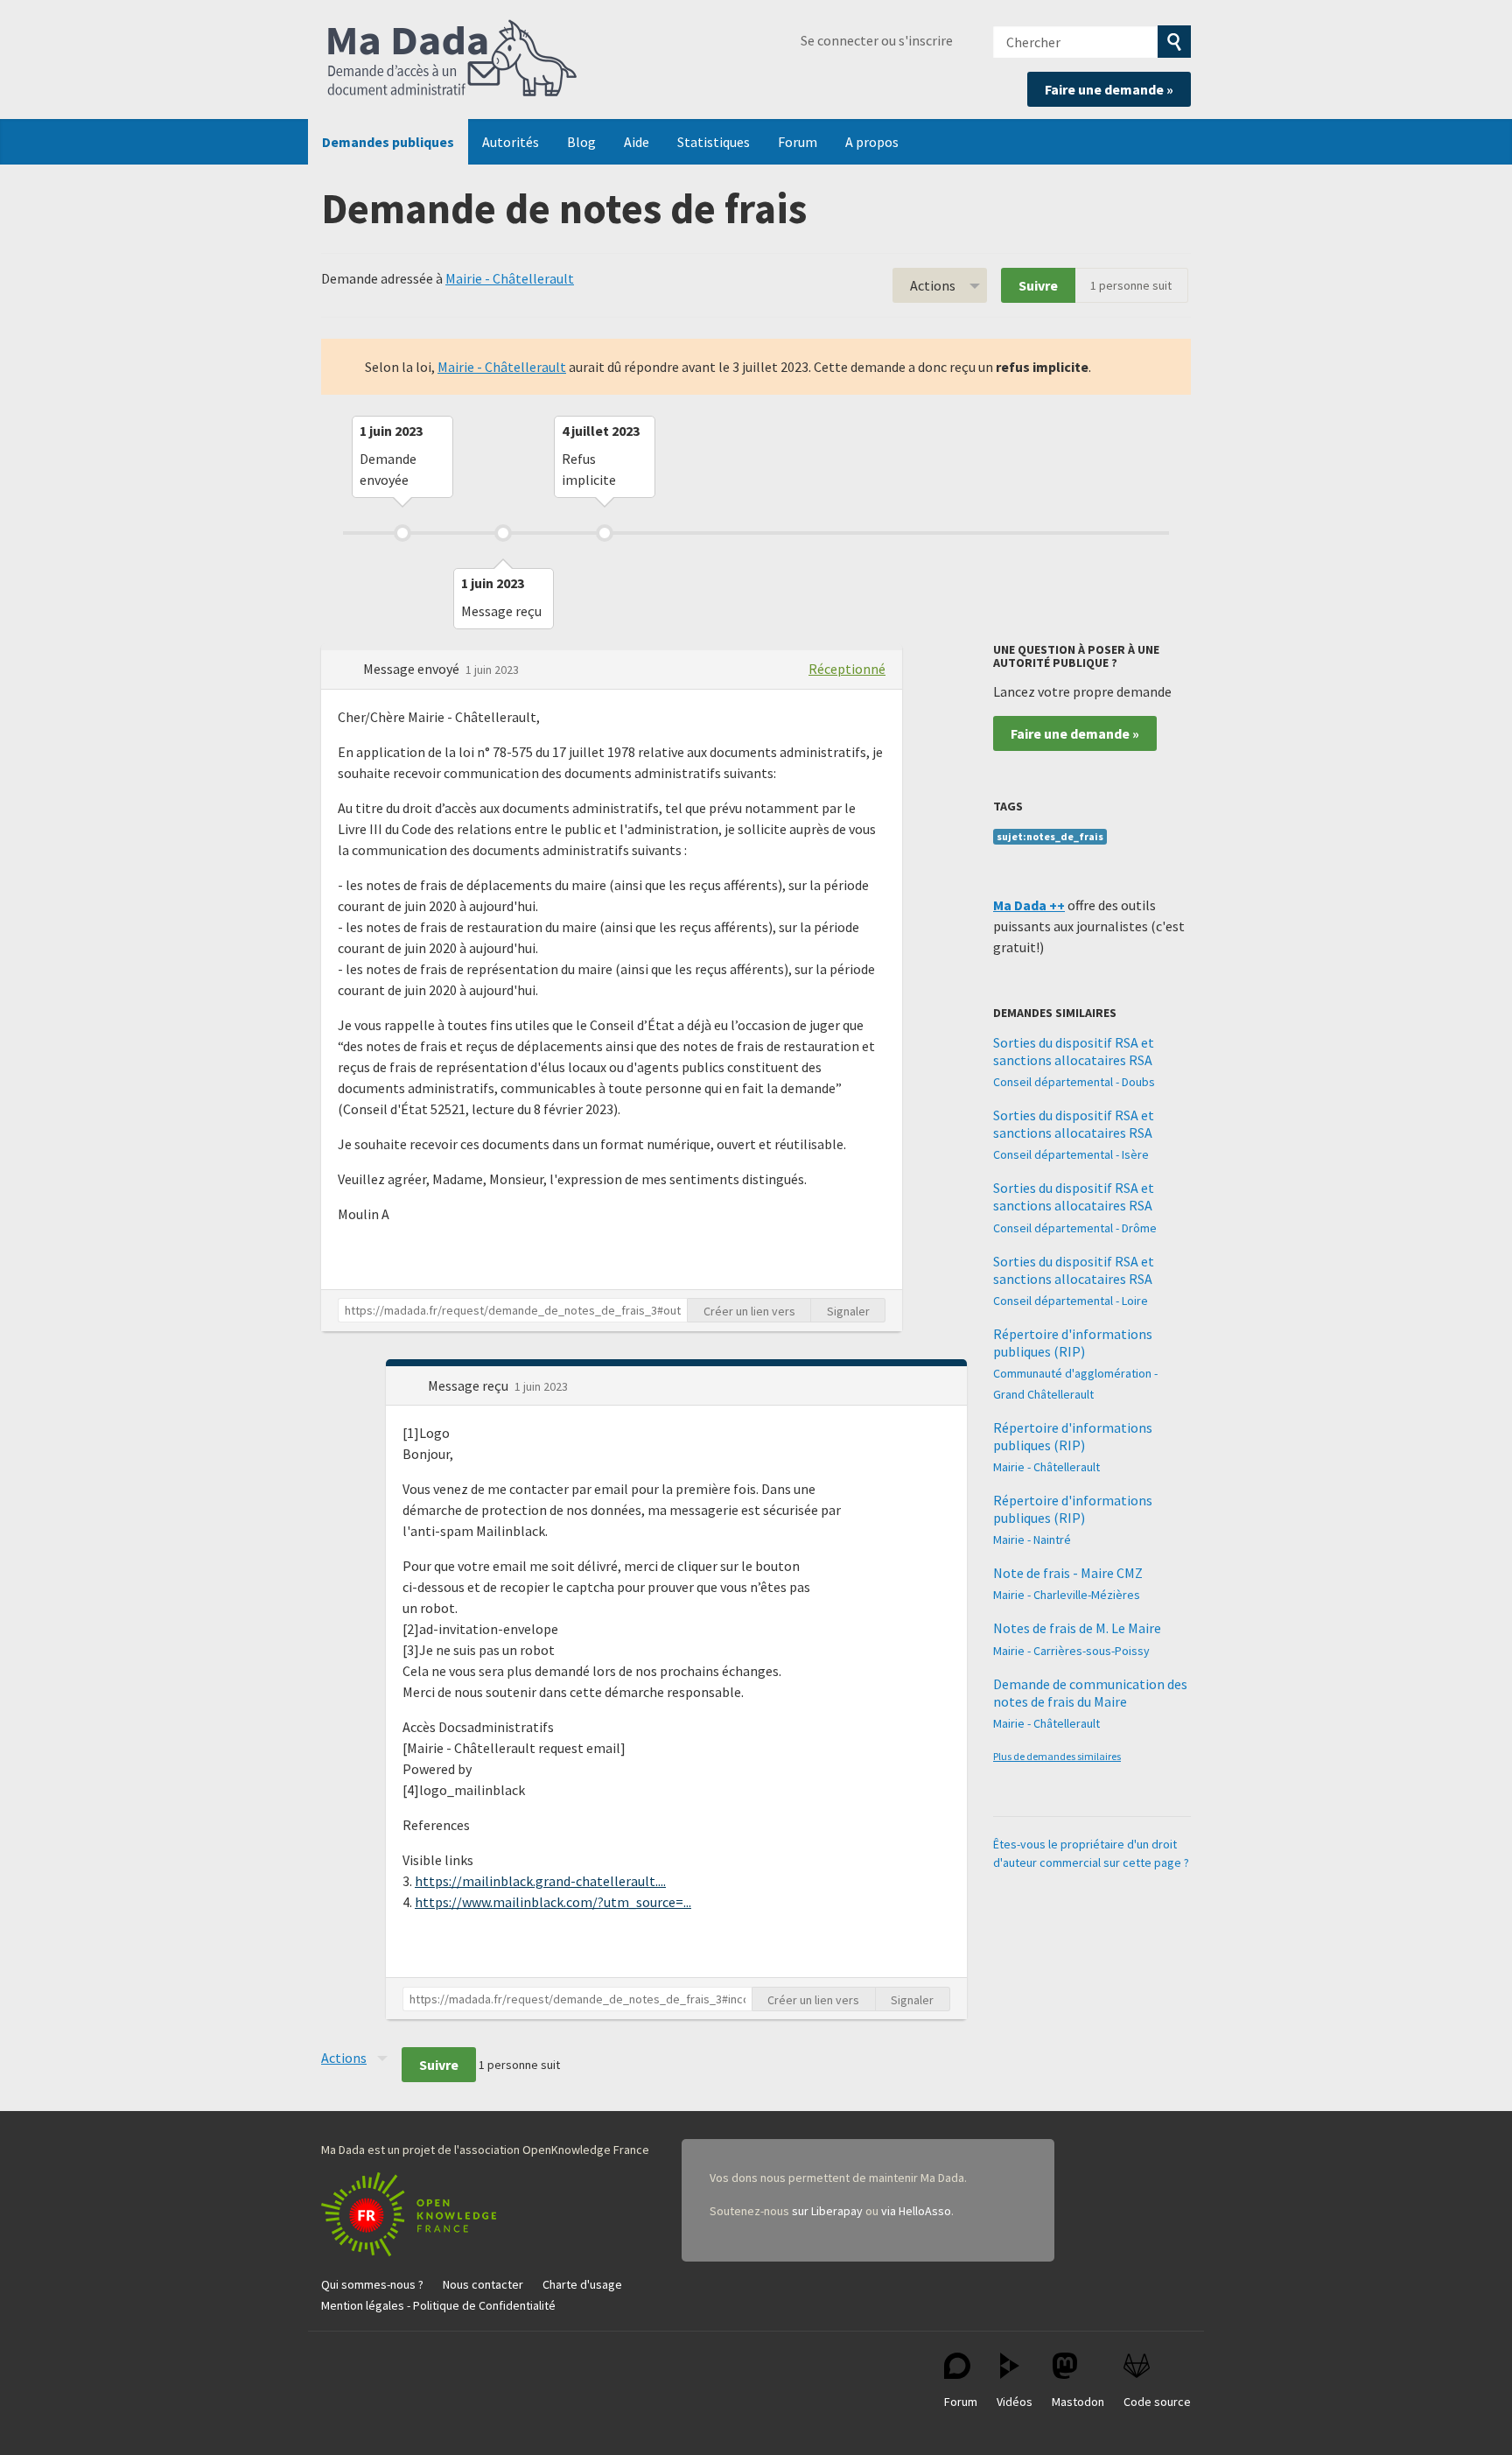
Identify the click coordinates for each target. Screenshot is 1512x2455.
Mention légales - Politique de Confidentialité (438, 2305)
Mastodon (1078, 2402)
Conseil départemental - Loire (1071, 1301)
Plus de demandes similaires (1057, 1756)
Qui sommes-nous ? (372, 2284)
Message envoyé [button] (413, 669)
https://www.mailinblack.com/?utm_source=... (553, 1902)
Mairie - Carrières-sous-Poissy (1071, 1651)
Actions (933, 285)
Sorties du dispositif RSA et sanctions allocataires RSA (1074, 1051)
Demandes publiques (388, 142)
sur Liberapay (827, 2211)
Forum (798, 142)
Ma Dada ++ (1029, 905)
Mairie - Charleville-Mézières (1067, 1595)
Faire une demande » (1109, 89)
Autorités (511, 142)
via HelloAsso (916, 2211)
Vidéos (1015, 2402)
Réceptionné (847, 669)
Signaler (848, 1311)
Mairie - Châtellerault (510, 278)
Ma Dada (452, 60)
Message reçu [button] (469, 1385)
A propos (872, 142)
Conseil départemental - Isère (1071, 1154)
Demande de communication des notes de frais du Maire (1090, 1693)
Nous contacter (483, 2284)
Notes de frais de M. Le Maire (1077, 1628)
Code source (1157, 2402)
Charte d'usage (582, 2284)
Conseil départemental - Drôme (1075, 1228)
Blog (581, 142)
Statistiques (714, 142)
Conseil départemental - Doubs (1074, 1082)
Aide (637, 142)
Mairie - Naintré (1032, 1540)
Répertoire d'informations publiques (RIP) (1073, 1343)
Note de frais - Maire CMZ (1068, 1573)
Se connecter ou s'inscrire (877, 40)
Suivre (1038, 285)
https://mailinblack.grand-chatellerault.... (540, 1881)
